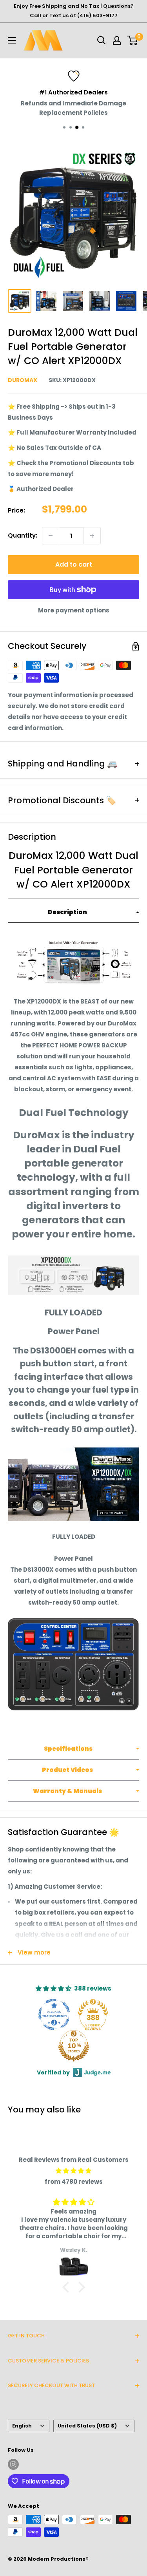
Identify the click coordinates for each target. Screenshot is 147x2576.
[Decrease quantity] (51, 536)
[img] (73, 2171)
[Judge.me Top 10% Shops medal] (74, 2046)
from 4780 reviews (74, 2182)
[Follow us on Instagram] (13, 2464)
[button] (73, 913)
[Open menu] (12, 40)
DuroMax (23, 380)
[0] (133, 40)
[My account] (117, 40)
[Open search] (102, 40)
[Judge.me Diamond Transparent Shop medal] (54, 2014)
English (22, 2426)
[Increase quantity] (92, 536)
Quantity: (23, 535)
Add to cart (74, 564)
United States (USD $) (87, 2426)
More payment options (74, 610)
